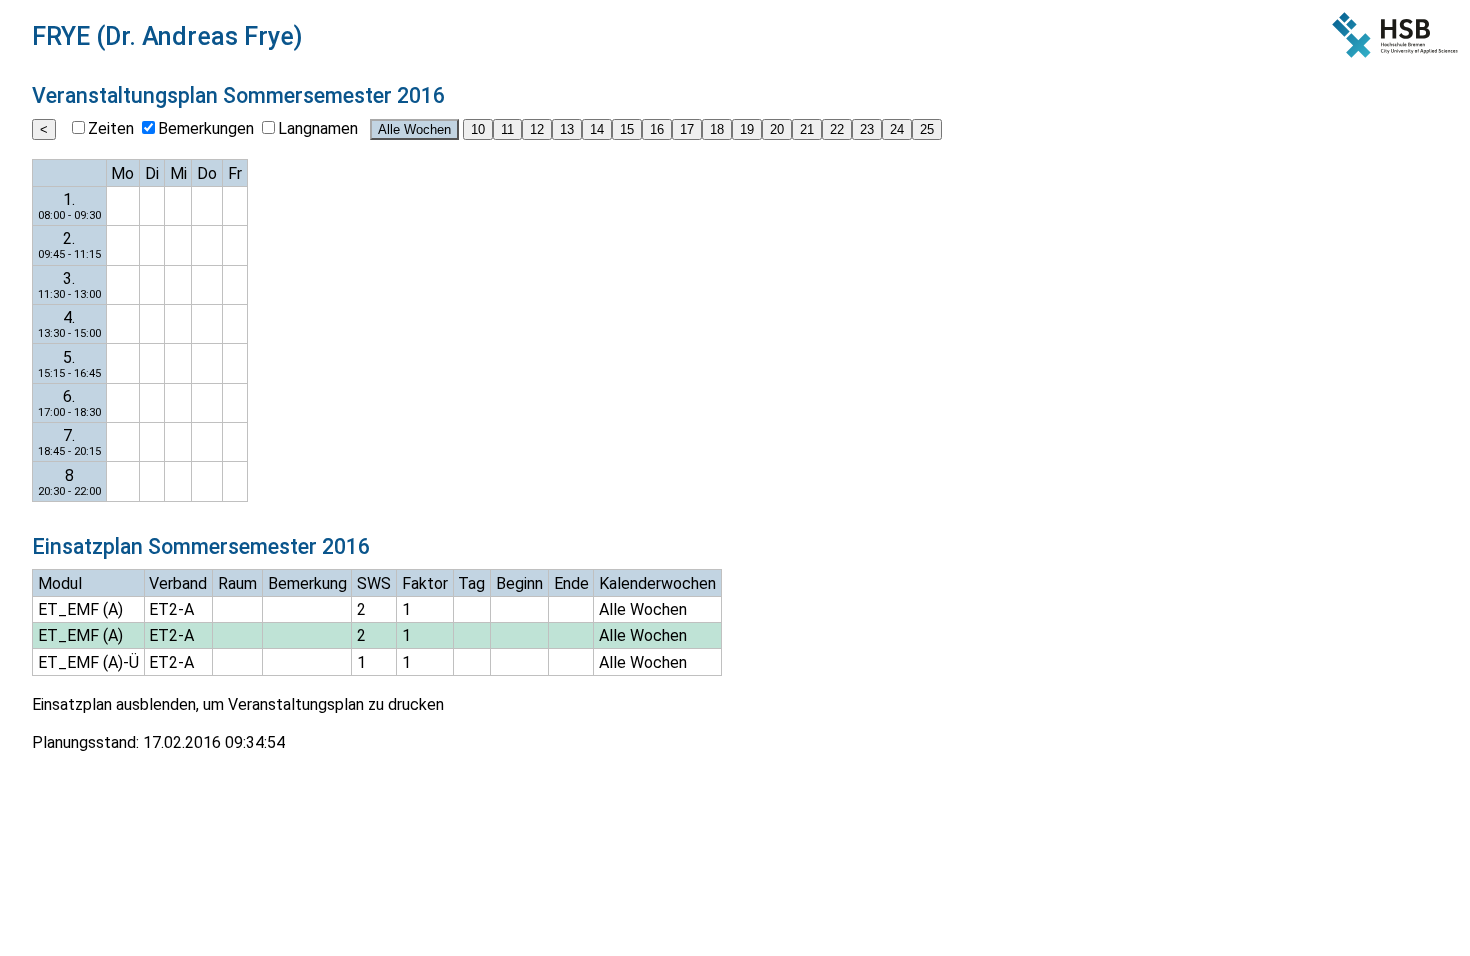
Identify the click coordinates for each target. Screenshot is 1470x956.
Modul (60, 583)
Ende (571, 583)
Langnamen (318, 128)
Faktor (425, 583)
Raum (237, 583)
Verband (178, 583)
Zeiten (111, 128)
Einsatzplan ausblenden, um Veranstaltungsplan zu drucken (238, 704)
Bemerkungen (206, 128)
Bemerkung (307, 583)
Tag (471, 583)
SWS (374, 583)
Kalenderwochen (657, 583)
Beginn (519, 583)
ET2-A (171, 609)
